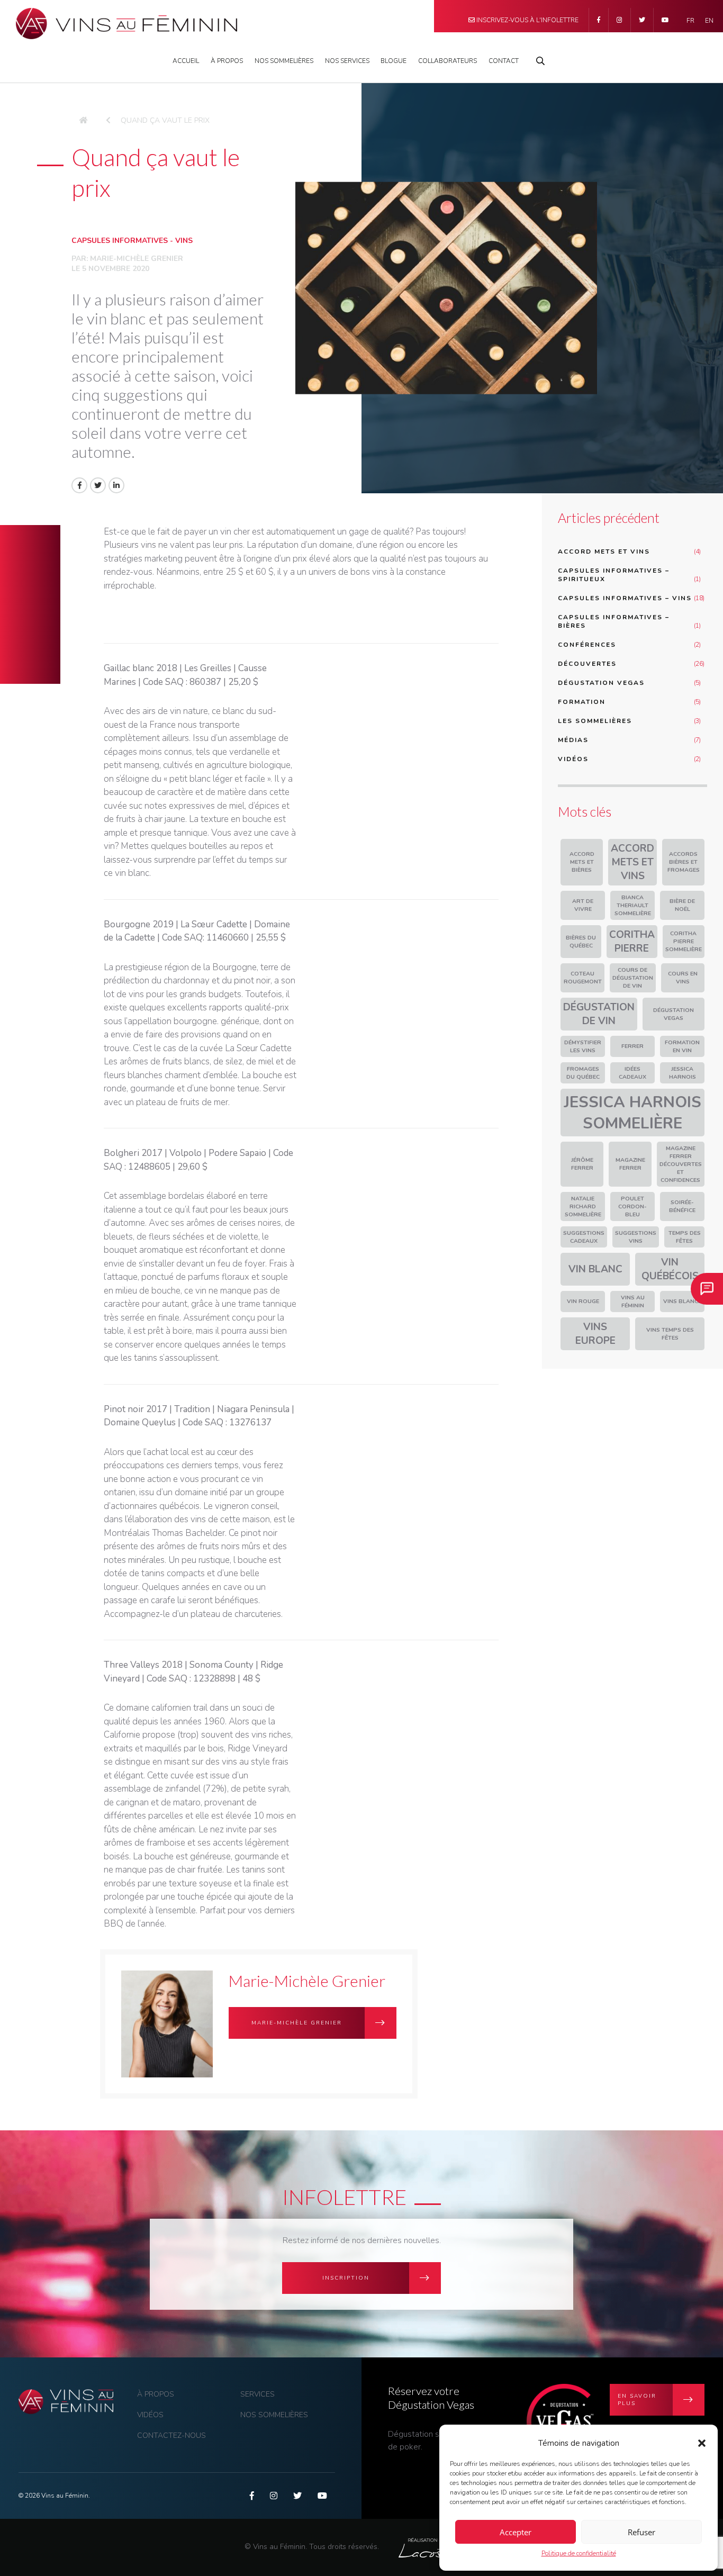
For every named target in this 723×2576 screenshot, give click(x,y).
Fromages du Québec (583, 1073)
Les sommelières (595, 721)
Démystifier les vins (583, 1046)
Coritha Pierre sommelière (684, 941)
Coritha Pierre (632, 942)
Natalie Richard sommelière (583, 1206)
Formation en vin (682, 1046)
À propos (227, 61)
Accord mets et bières (582, 862)
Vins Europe (595, 1334)
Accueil (186, 61)
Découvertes (587, 664)
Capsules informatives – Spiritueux (614, 575)
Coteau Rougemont (583, 978)
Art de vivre (583, 905)
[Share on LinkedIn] (116, 485)
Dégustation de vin (599, 1014)
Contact (504, 61)
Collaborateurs (448, 61)
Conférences (587, 645)
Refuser (641, 2532)
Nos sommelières (274, 2415)
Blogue (394, 61)
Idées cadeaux (632, 1073)
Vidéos (573, 759)
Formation (582, 702)
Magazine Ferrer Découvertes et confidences (681, 1164)
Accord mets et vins (604, 552)
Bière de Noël (682, 905)
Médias (573, 740)
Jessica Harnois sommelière (632, 1113)
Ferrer (632, 1046)
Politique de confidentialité (579, 2553)
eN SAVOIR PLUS (637, 2400)
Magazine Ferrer (630, 1164)
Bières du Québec (581, 942)
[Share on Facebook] (79, 485)
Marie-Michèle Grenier (137, 259)
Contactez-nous (171, 2435)
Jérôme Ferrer (582, 1164)
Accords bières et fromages (684, 862)
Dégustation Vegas (601, 683)
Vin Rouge (583, 1301)
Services (257, 2394)
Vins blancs (683, 1301)
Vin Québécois (670, 1269)
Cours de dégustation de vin (633, 978)
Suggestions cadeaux (584, 1237)
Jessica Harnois (683, 1073)
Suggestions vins (636, 1237)
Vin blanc (595, 1269)
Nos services (347, 61)
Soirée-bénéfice (682, 1206)
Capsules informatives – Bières (614, 621)
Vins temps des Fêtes (670, 1334)
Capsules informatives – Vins (625, 598)
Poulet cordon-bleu (632, 1206)
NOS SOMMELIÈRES (284, 61)
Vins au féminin (633, 1301)
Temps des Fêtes (685, 1237)
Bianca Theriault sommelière (633, 905)
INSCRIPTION (346, 2278)
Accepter (516, 2532)
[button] (702, 2443)
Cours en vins (683, 978)
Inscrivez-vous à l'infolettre (527, 20)
